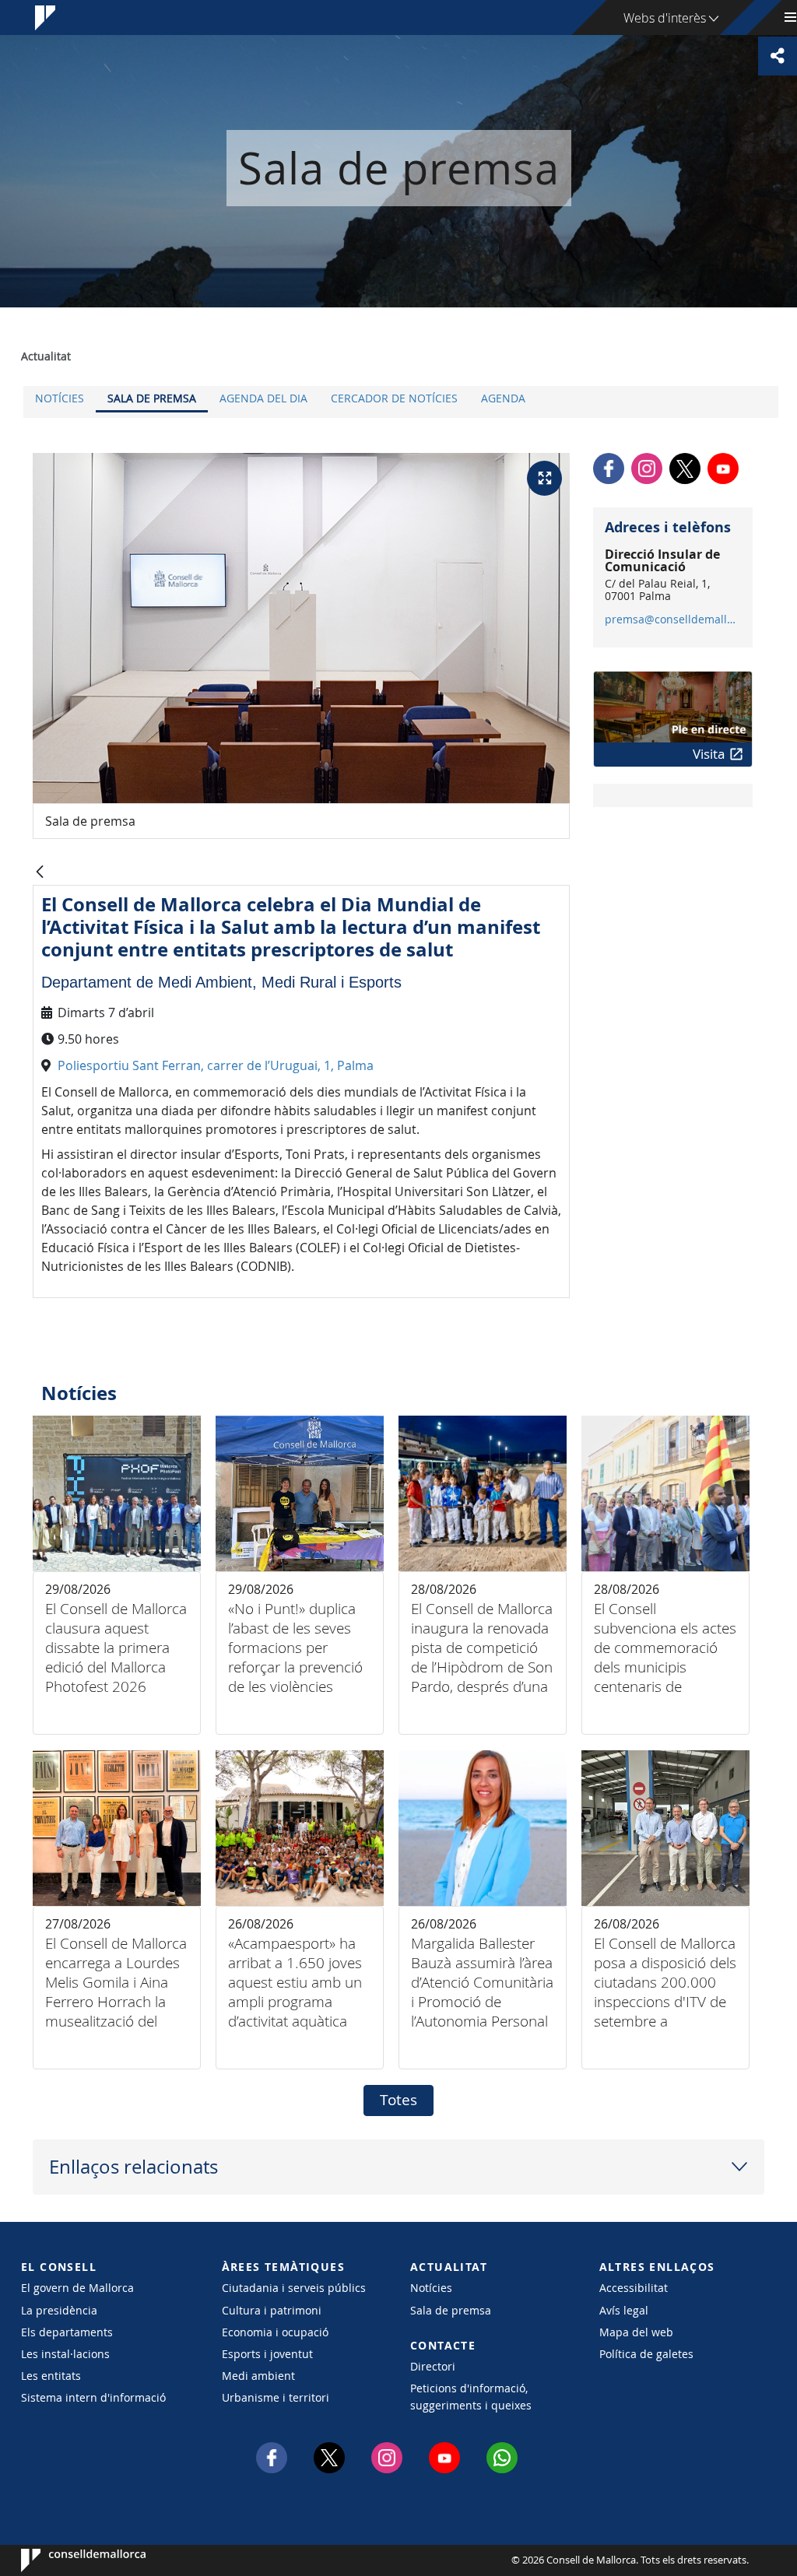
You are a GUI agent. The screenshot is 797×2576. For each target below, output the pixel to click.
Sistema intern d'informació (93, 2397)
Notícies (60, 398)
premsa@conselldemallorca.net (672, 619)
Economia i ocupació (275, 2332)
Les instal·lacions (65, 2354)
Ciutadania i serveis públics (294, 2288)
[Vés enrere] (40, 873)
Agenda (503, 398)
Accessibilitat (634, 2288)
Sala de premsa (152, 398)
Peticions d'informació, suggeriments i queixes (471, 2396)
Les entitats (51, 2376)
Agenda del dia (263, 398)
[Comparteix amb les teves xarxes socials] (778, 56)
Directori (433, 2366)
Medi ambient (258, 2376)
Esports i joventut (267, 2354)
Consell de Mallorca (68, 2560)
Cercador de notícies (394, 398)
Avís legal (624, 2310)
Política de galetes (646, 2354)
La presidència (59, 2310)
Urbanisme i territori (276, 2397)
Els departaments (67, 2332)
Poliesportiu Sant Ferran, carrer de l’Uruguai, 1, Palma (216, 1065)
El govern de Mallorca (77, 2288)
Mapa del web (636, 2332)
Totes (398, 2100)
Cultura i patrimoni (272, 2310)
